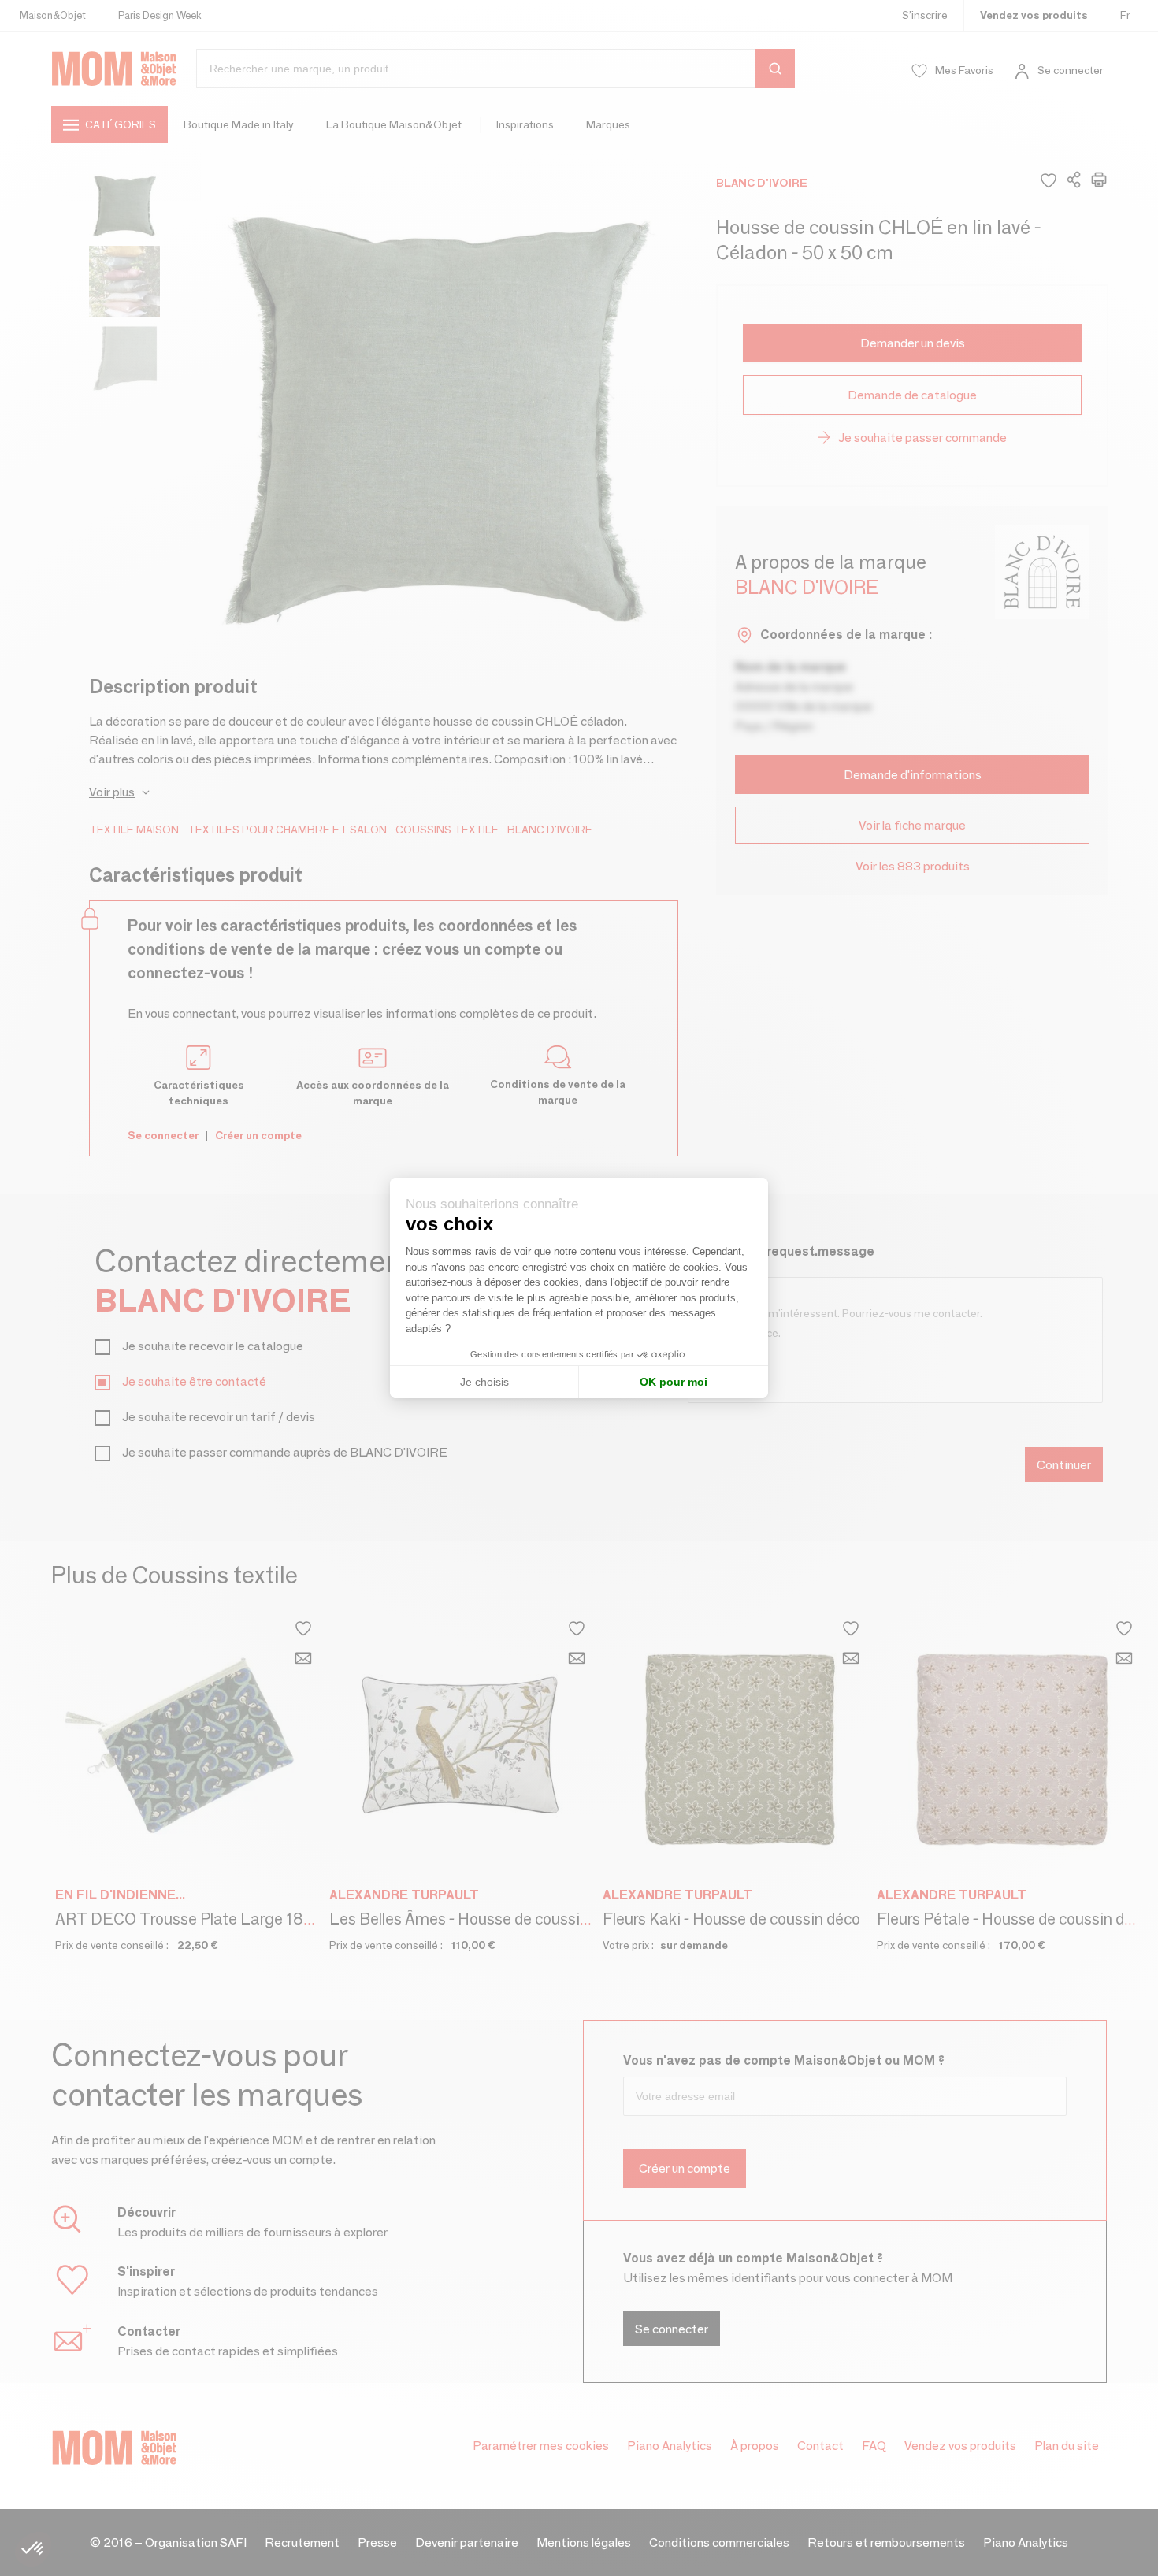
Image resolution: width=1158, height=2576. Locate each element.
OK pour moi (674, 1382)
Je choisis (484, 1382)
